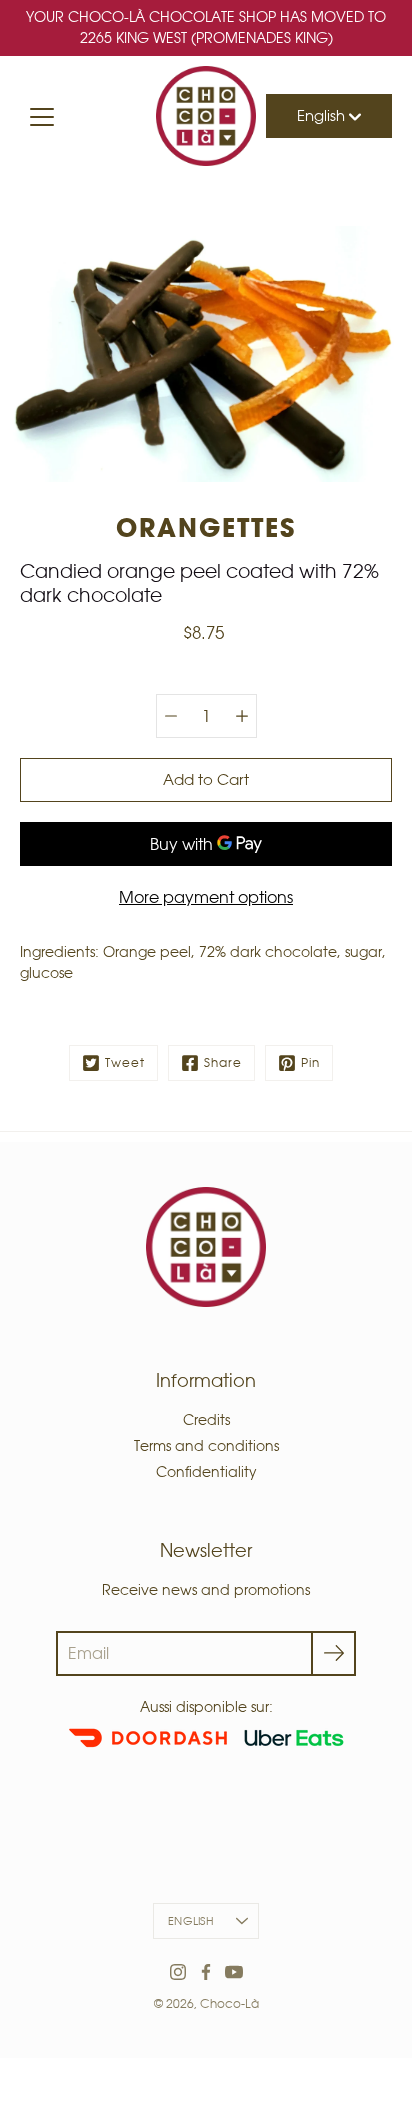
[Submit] (333, 1653)
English (323, 115)
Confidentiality (206, 1472)
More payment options (206, 897)
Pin (310, 1062)
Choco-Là (229, 2003)
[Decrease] (171, 716)
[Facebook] (206, 1972)
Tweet (125, 1062)
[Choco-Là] (206, 116)
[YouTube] (234, 1972)
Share (223, 1062)
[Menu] (42, 117)
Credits (206, 1420)
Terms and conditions (206, 1446)
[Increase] (242, 716)
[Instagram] (178, 1972)
